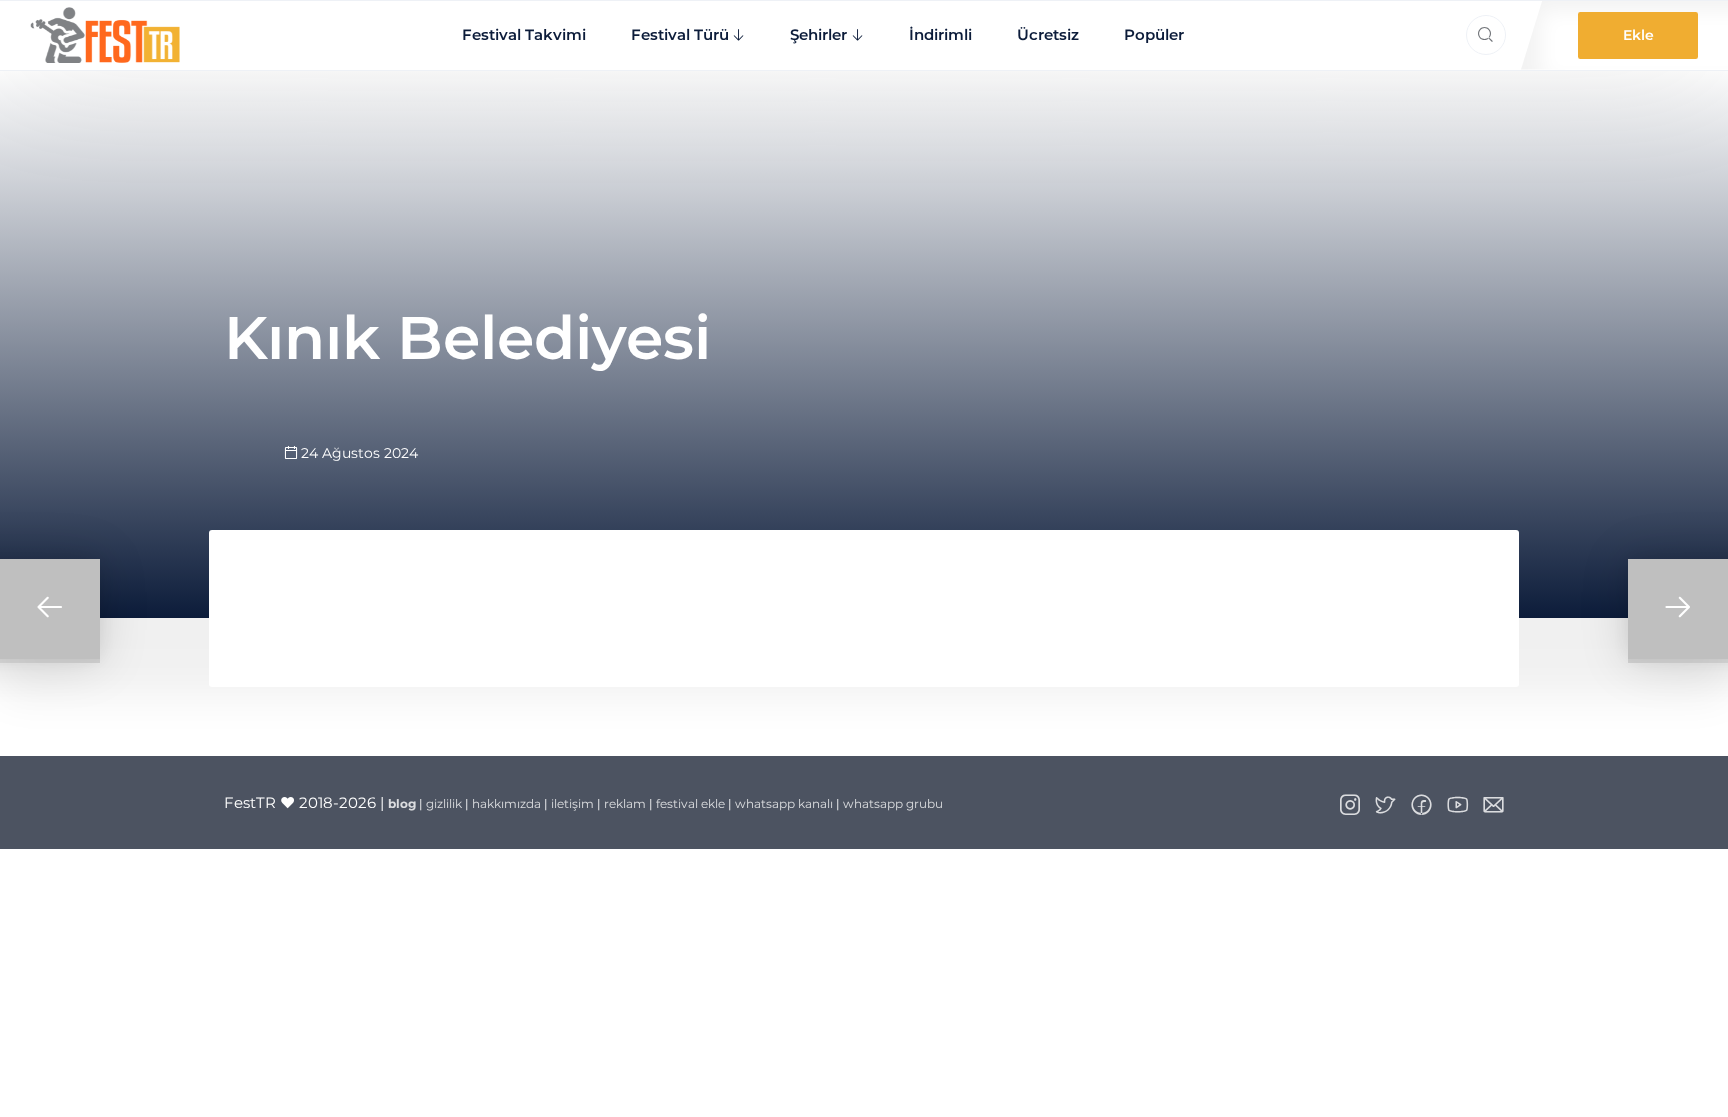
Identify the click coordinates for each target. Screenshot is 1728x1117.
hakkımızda (506, 803)
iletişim (572, 803)
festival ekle (690, 803)
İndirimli (940, 34)
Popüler (1154, 34)
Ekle (1638, 35)
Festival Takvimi (524, 34)
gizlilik (444, 803)
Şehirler (818, 34)
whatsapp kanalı (784, 803)
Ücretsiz (1048, 34)
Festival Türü (680, 34)
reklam (625, 803)
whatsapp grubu (893, 803)
